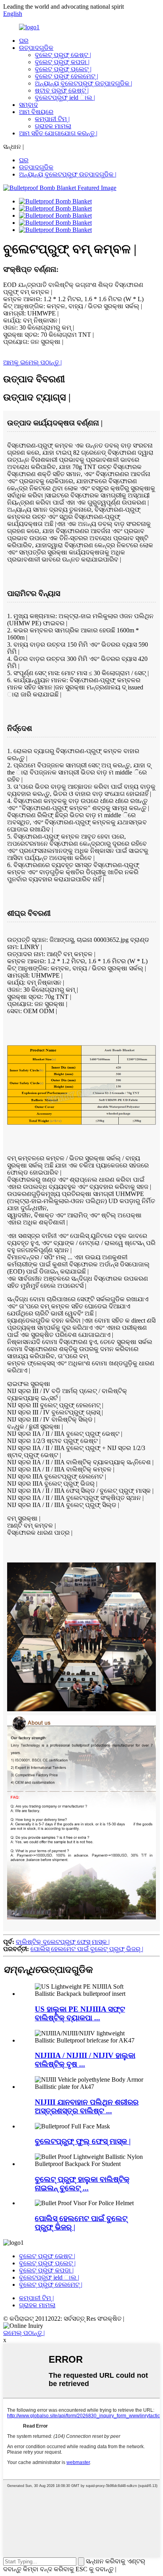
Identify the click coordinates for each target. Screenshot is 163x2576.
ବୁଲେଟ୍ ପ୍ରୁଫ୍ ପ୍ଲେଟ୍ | (63, 69)
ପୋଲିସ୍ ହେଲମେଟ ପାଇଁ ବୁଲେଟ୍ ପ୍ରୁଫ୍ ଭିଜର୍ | (87, 1949)
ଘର (24, 41)
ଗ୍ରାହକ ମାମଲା (53, 126)
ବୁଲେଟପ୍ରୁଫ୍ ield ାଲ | (65, 98)
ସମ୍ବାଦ (28, 105)
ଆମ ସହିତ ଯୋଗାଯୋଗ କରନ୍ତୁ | (58, 133)
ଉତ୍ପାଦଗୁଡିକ (36, 48)
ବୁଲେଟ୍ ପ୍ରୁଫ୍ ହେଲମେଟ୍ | (66, 76)
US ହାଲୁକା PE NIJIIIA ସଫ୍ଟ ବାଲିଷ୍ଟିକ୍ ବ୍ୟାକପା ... (80, 2013)
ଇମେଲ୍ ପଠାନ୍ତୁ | (24, 2333)
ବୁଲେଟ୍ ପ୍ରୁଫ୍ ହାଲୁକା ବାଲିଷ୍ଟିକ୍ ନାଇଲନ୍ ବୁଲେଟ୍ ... (82, 2184)
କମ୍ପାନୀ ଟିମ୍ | (52, 119)
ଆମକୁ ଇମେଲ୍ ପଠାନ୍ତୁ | (32, 362)
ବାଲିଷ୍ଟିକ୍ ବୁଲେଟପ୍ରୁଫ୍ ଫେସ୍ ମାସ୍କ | (63, 1942)
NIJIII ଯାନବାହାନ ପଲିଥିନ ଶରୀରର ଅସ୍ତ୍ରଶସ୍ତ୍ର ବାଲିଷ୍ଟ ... (87, 2106)
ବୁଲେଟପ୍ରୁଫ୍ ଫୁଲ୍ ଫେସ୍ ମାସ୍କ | (83, 2141)
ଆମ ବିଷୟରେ (36, 112)
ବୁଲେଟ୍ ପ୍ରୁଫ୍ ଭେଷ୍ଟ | (63, 55)
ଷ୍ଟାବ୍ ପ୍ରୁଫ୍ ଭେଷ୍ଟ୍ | (62, 90)
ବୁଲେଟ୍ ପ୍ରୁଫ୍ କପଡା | (62, 62)
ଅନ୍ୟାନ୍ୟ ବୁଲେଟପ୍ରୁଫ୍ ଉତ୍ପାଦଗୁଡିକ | (83, 83)
